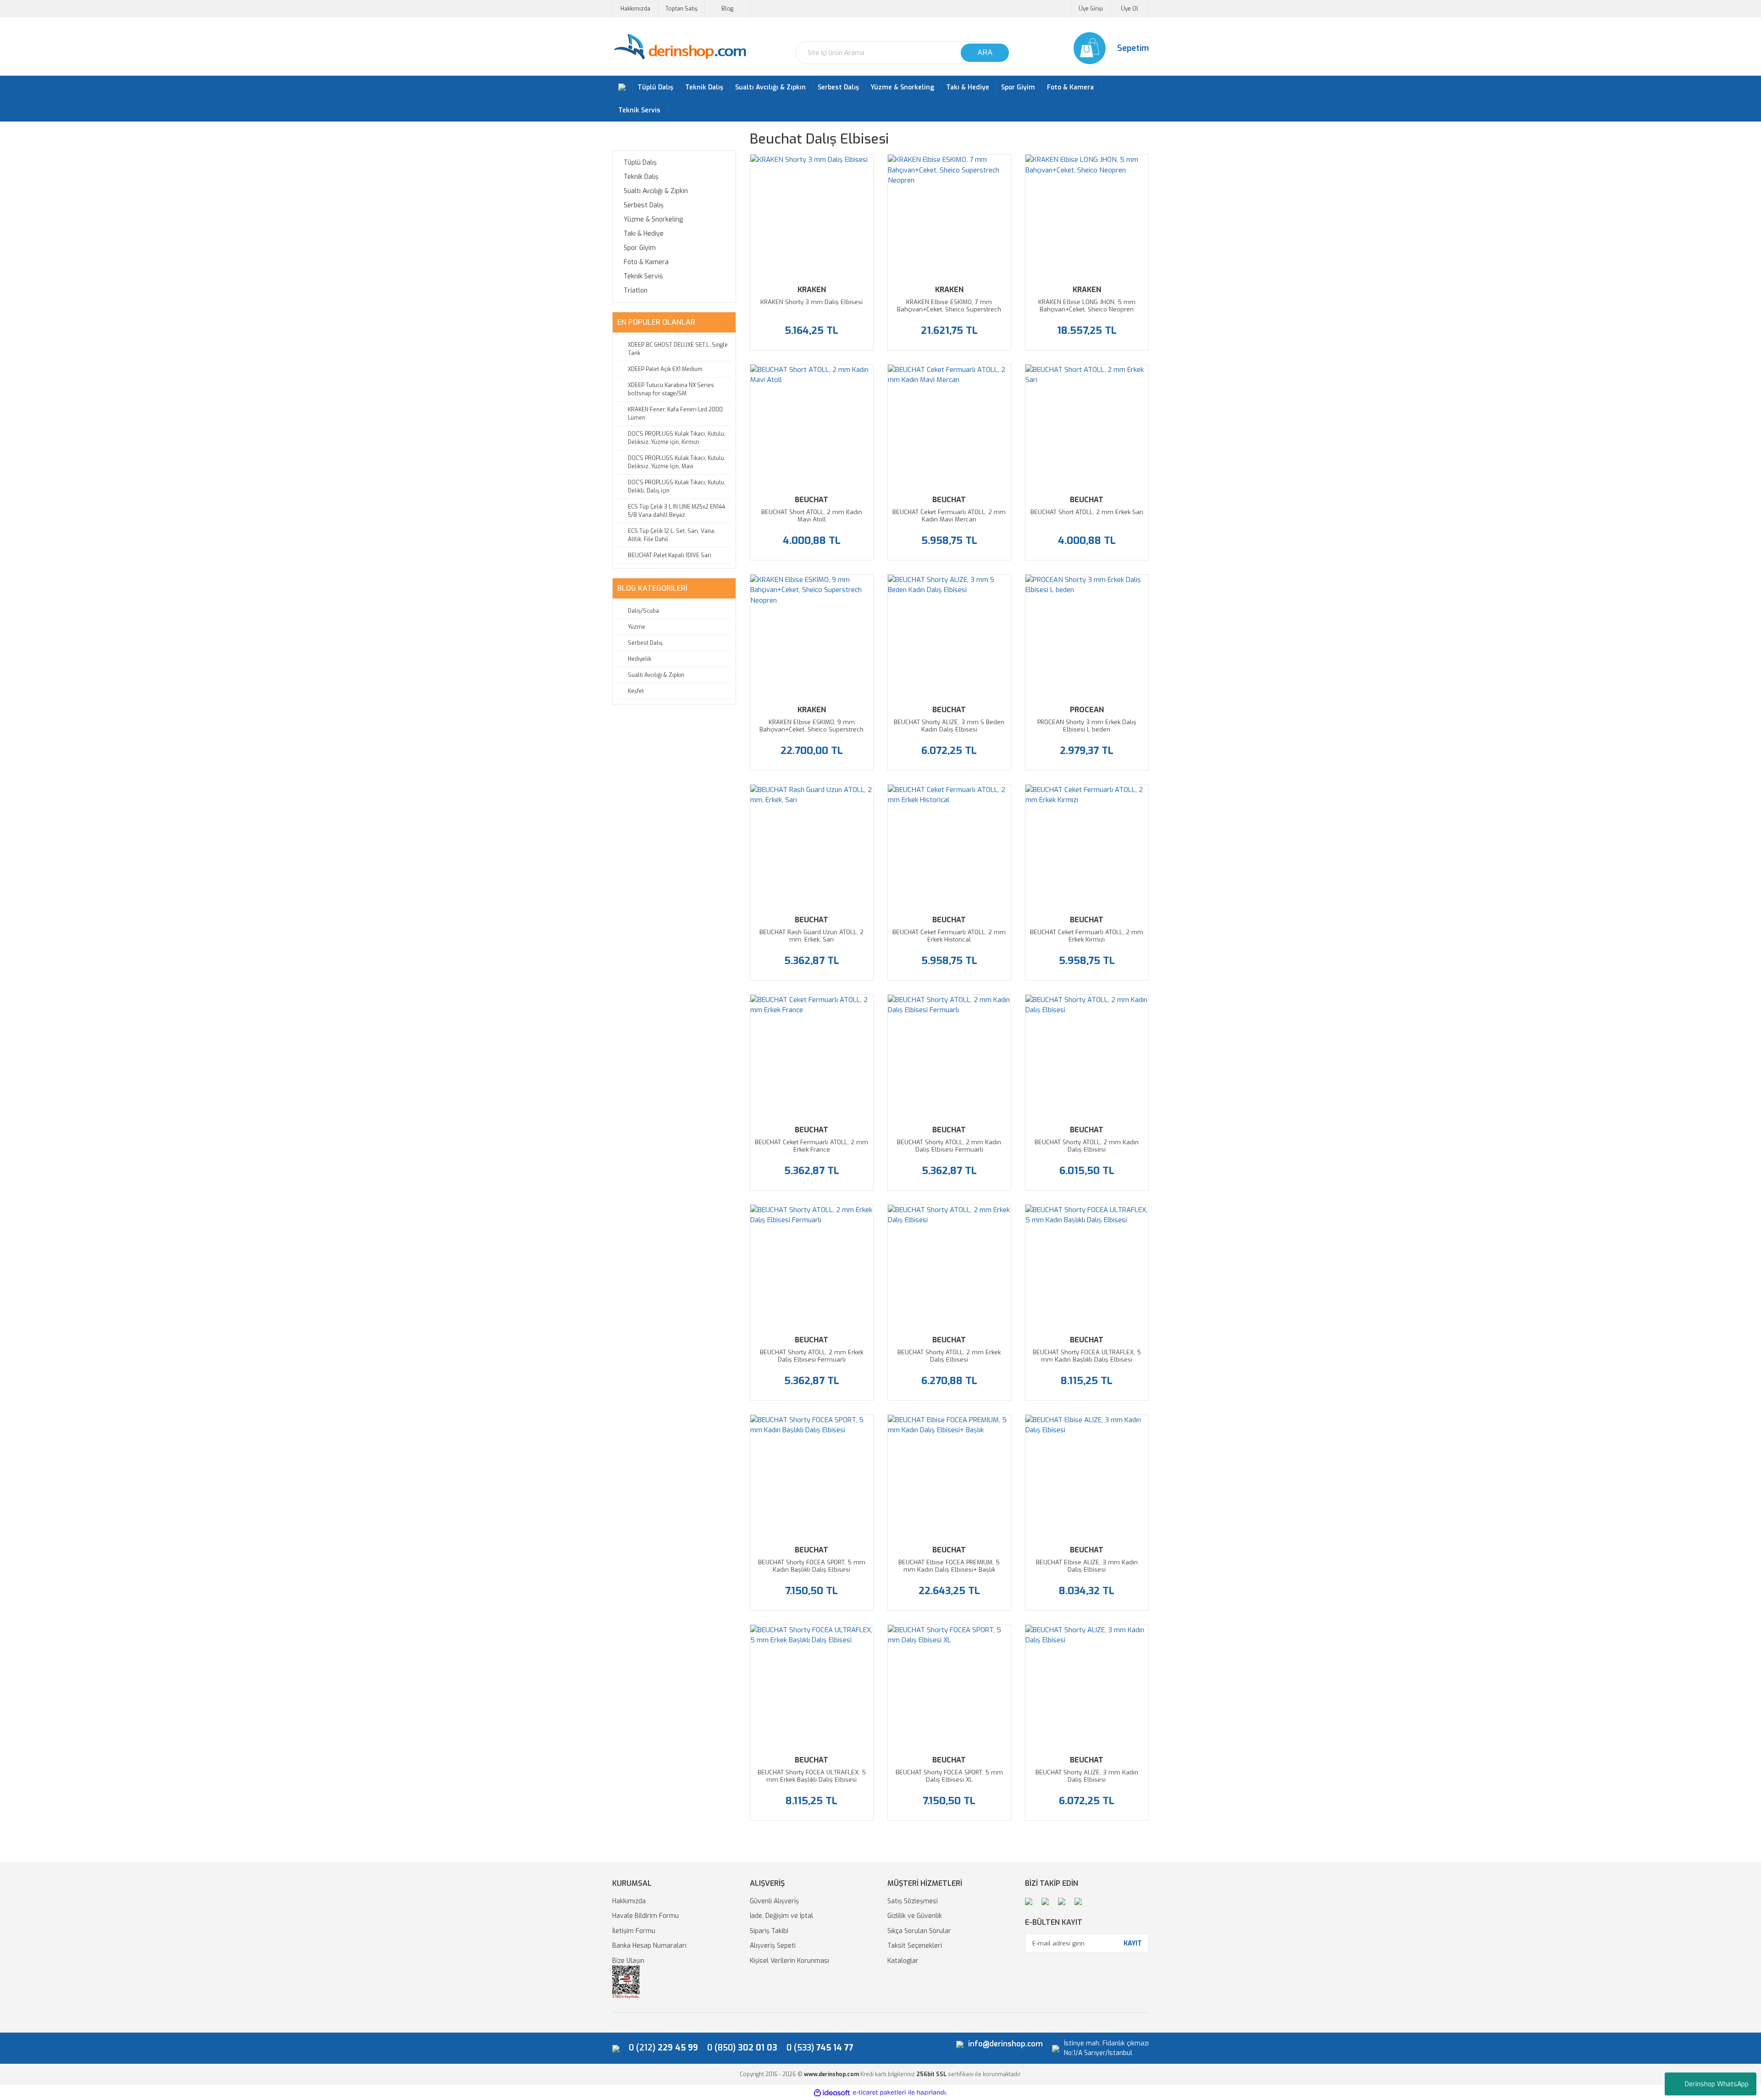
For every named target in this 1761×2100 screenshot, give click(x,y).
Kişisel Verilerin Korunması (789, 1961)
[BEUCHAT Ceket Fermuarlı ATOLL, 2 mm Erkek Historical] (949, 846)
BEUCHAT (811, 500)
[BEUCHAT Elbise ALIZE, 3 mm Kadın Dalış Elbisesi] (1087, 1476)
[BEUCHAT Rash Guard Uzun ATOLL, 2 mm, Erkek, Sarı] (812, 846)
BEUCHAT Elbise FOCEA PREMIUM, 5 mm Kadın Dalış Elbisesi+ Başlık (949, 1566)
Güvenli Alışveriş (774, 1901)
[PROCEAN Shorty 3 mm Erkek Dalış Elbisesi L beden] (1087, 636)
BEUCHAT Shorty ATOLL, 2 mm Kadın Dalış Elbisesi (1087, 1146)
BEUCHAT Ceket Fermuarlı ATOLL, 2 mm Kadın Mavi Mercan (949, 516)
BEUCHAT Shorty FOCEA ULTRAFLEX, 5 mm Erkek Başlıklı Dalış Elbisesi (812, 1776)
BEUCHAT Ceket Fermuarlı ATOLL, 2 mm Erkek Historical (949, 936)
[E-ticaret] (879, 2093)
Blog (727, 9)
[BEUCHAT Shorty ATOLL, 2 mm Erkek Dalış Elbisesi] (949, 1266)
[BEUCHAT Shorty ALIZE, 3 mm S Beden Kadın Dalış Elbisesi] (949, 636)
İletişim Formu (634, 1931)
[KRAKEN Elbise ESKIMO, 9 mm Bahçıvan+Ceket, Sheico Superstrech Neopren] (812, 636)
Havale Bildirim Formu (645, 1916)
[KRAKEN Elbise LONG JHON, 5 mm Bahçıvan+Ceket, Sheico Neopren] (1087, 216)
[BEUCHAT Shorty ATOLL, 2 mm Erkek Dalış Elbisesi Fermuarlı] (812, 1266)
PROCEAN (1087, 710)
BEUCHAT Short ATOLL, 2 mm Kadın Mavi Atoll (812, 516)
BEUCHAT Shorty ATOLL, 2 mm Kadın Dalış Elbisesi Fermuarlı (949, 1146)
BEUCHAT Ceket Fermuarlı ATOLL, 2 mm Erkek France (811, 1146)
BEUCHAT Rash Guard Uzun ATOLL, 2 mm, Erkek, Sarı (811, 936)
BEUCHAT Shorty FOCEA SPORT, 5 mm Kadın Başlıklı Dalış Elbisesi (812, 1566)
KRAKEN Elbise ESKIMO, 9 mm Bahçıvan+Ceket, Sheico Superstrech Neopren (811, 726)
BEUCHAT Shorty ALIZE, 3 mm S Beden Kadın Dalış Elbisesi (949, 726)
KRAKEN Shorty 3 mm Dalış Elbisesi (811, 302)
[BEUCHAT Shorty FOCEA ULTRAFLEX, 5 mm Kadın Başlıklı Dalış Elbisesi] (1087, 1266)
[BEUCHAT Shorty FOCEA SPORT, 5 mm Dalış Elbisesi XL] (949, 1686)
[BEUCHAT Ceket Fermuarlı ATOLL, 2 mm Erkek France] (812, 1056)
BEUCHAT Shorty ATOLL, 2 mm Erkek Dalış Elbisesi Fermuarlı (811, 1356)
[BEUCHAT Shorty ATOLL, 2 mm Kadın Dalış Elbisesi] (1087, 1056)
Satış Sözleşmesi (913, 1901)
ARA (985, 53)
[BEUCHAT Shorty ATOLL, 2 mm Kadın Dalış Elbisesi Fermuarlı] (949, 1056)
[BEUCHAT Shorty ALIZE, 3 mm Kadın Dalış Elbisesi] (1087, 1686)
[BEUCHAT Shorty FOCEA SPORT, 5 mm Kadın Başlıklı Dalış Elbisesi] (812, 1476)
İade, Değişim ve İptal (781, 1916)
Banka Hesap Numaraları (649, 1946)
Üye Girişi (1091, 9)
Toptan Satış (681, 9)
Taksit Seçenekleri (915, 1946)
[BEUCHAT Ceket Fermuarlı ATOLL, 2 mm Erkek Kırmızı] (1087, 846)
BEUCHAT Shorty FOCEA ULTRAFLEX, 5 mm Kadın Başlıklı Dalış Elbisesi (1087, 1356)
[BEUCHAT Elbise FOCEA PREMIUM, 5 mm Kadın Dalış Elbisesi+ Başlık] (949, 1476)
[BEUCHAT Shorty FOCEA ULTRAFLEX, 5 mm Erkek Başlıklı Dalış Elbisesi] (812, 1686)
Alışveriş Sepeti (773, 1946)
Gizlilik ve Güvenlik (915, 1916)
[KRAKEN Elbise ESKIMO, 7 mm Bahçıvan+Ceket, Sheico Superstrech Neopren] (949, 216)
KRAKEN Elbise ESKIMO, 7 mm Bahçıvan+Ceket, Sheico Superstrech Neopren (949, 306)
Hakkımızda (635, 9)
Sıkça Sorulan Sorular (919, 1931)
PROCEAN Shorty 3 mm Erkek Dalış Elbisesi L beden (1087, 726)
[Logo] (680, 47)
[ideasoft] (832, 2093)
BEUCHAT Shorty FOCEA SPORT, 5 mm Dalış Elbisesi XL (949, 1776)
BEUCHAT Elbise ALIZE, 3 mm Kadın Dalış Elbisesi (1087, 1566)
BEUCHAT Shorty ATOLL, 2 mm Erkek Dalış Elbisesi (949, 1356)
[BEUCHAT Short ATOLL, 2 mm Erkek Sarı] (1087, 426)
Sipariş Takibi (769, 1931)
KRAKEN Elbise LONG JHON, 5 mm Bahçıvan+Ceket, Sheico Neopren (1087, 306)
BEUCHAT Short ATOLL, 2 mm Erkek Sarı (1087, 512)
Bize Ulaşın (628, 1961)
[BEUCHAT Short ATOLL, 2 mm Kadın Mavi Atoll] (812, 426)
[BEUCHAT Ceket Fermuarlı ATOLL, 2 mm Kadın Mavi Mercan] (949, 426)
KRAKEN (812, 290)
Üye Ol (1130, 9)
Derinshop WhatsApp (1717, 2084)
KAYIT (1133, 1943)
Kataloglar (903, 1961)
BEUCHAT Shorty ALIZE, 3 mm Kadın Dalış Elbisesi (1087, 1776)
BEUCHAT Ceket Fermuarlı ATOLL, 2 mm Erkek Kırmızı (1087, 936)
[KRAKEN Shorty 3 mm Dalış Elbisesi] (812, 216)
